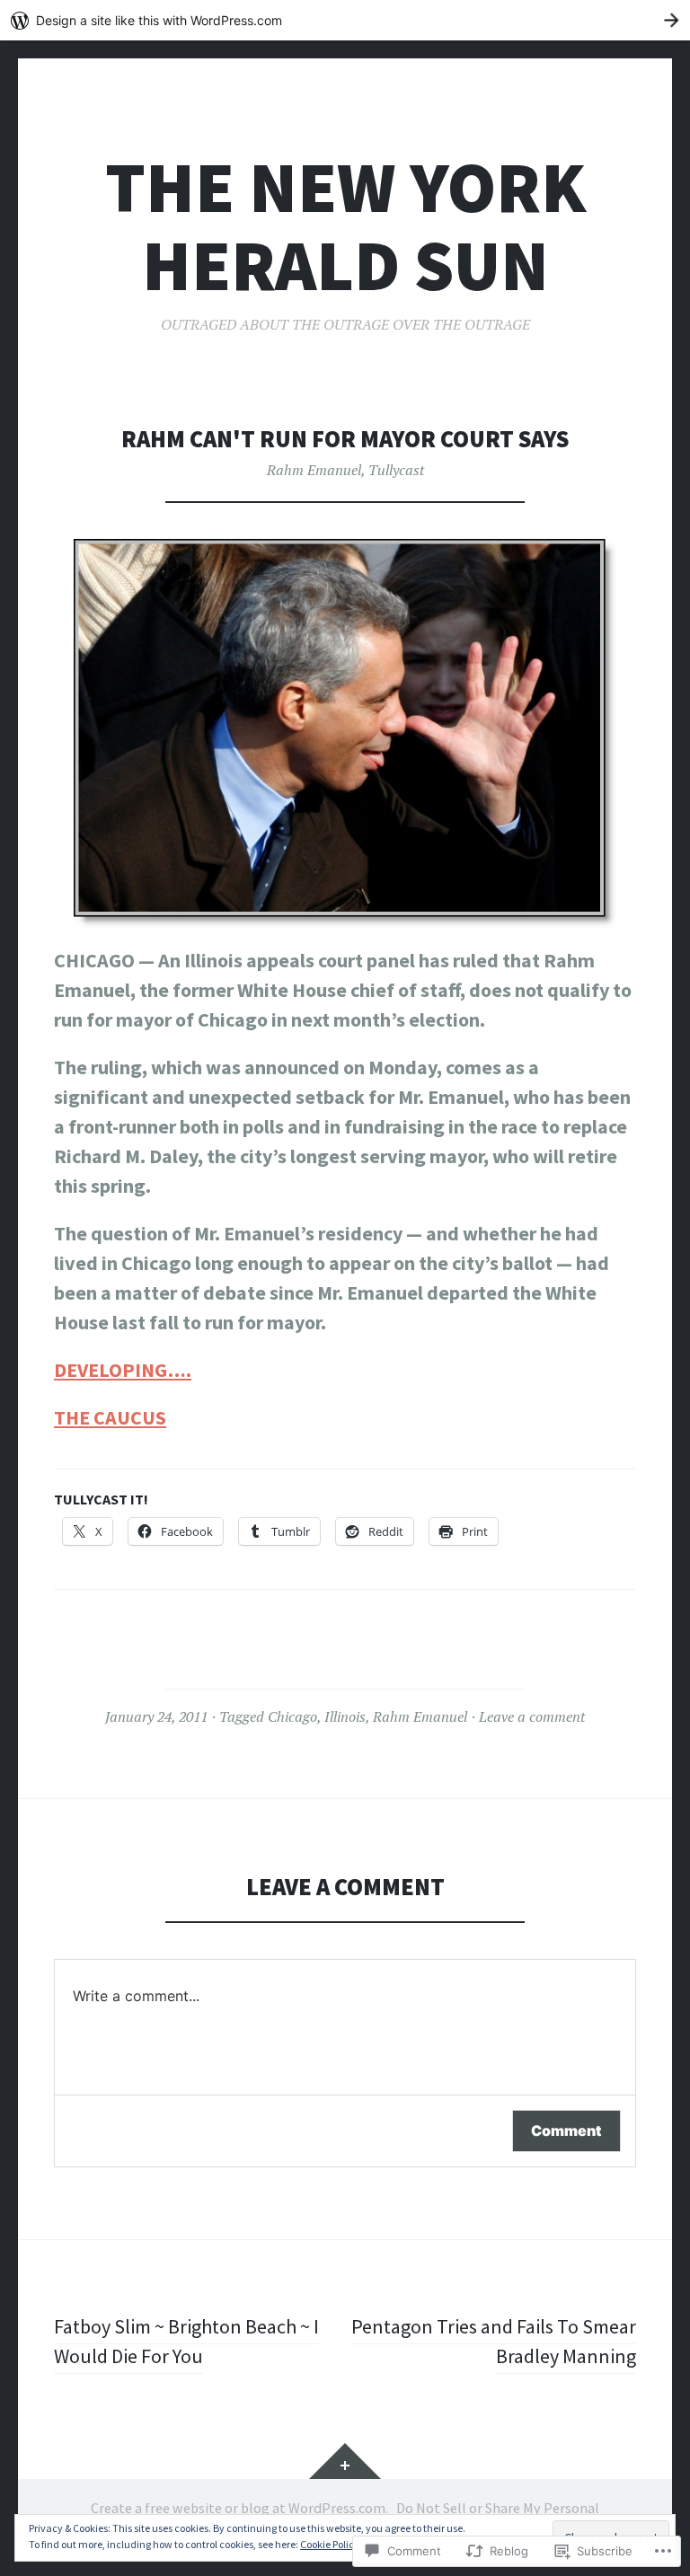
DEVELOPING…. (123, 1370)
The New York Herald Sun (345, 226)
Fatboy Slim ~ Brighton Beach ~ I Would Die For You (186, 2341)
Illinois (345, 1716)
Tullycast (396, 470)
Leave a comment (532, 1716)
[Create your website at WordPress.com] (345, 20)
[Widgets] (345, 2461)
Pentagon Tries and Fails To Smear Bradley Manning (494, 2341)
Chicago (292, 1716)
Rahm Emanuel (314, 470)
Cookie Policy (330, 2544)
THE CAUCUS (110, 1417)
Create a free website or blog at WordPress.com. (239, 2508)
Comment (566, 2130)
